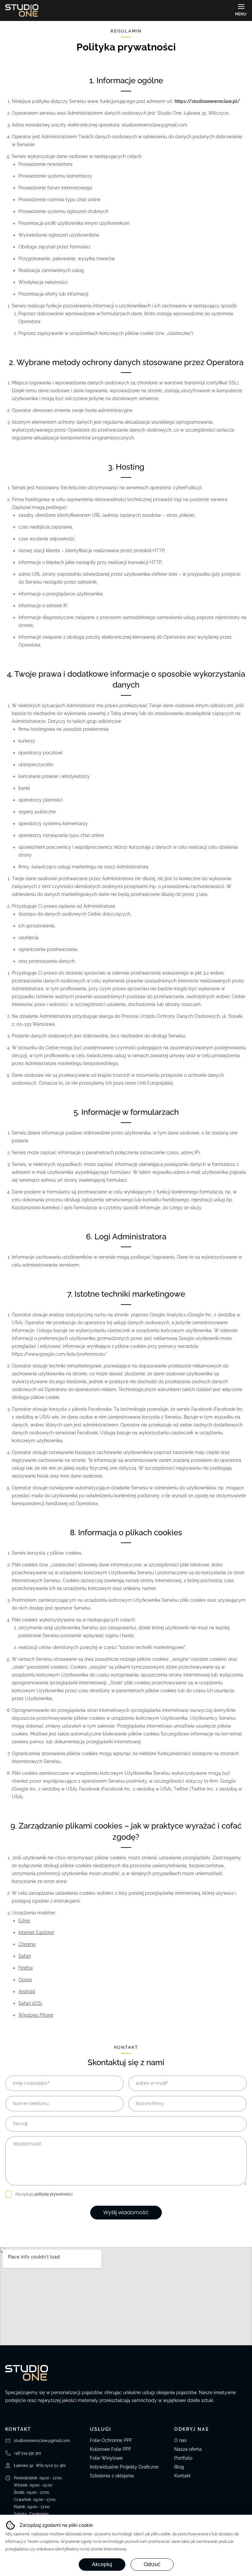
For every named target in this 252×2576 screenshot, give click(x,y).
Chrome (27, 1944)
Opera (25, 1980)
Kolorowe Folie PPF (111, 2449)
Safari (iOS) (30, 2003)
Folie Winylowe (106, 2458)
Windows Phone (36, 2015)
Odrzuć (152, 2564)
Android (27, 1991)
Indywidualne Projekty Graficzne (124, 2467)
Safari (25, 1956)
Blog (179, 2467)
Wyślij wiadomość (126, 2212)
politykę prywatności (53, 2194)
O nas (180, 2440)
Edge (24, 1921)
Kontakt (182, 2476)
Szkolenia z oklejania (112, 2476)
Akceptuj (102, 2564)
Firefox (26, 1968)
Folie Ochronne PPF (111, 2440)
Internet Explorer (36, 1932)
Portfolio (183, 2458)
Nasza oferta (188, 2449)
